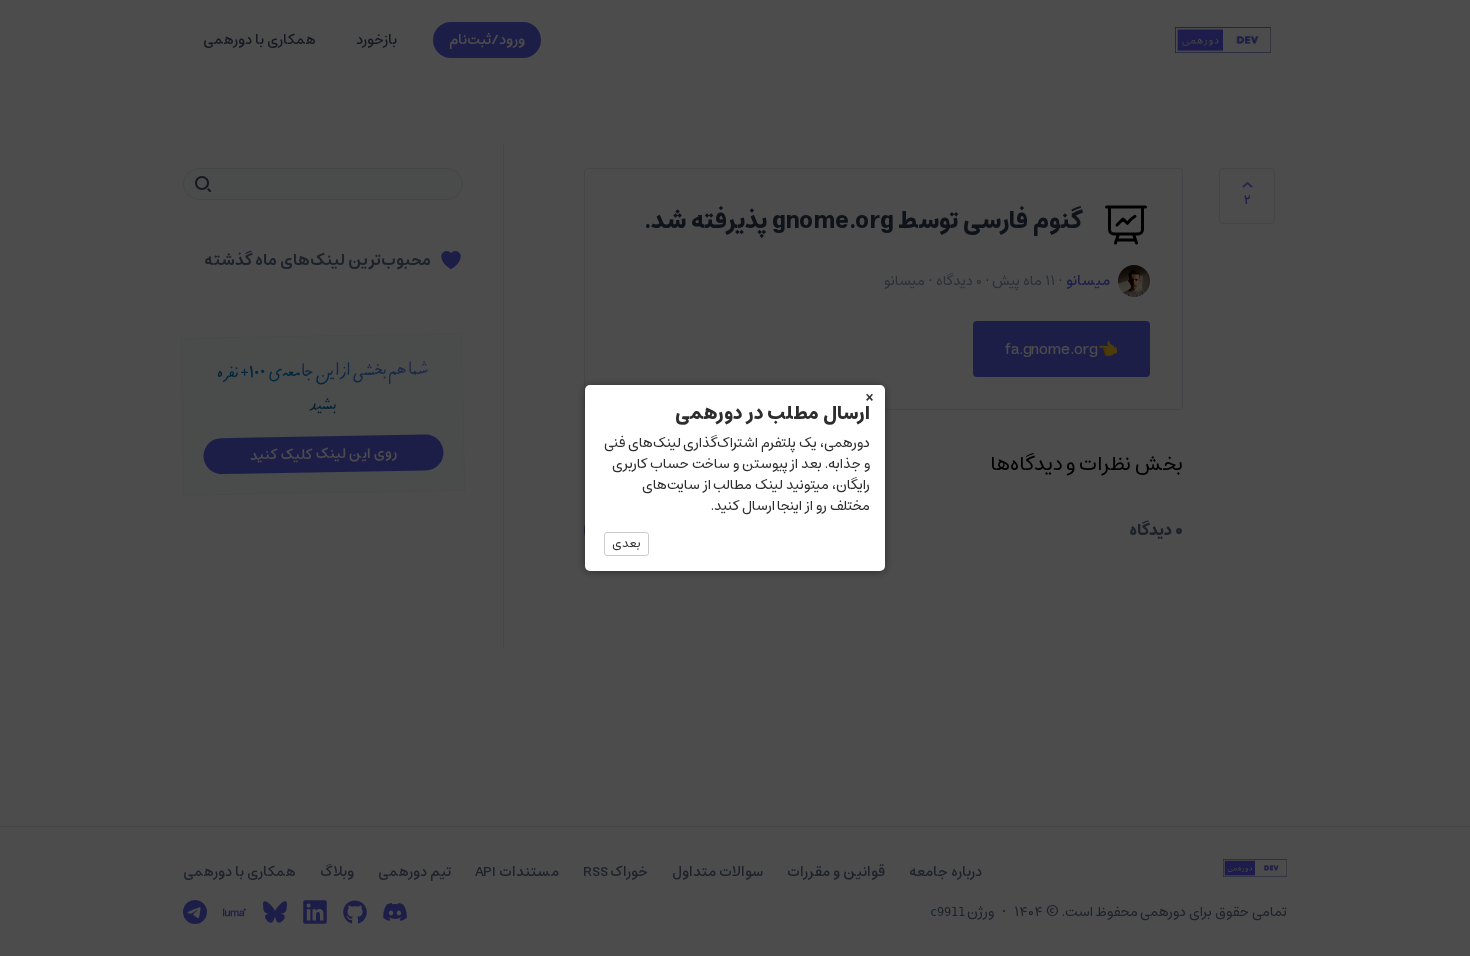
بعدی (626, 543)
